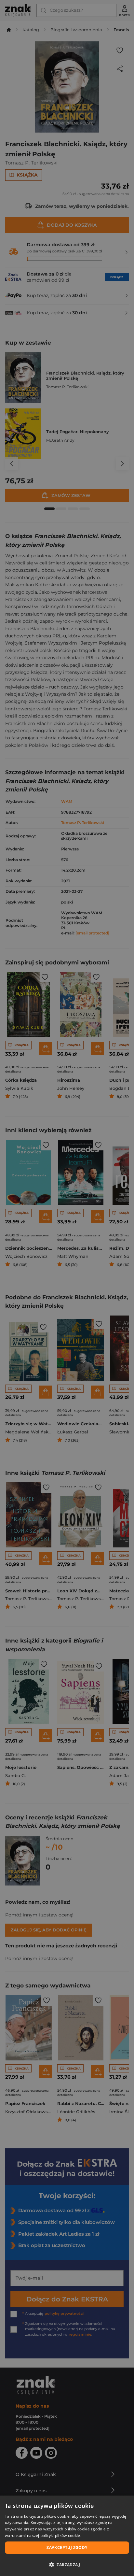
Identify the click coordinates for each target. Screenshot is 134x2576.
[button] (67, 2565)
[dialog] (67, 2536)
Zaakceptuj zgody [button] (67, 2548)
